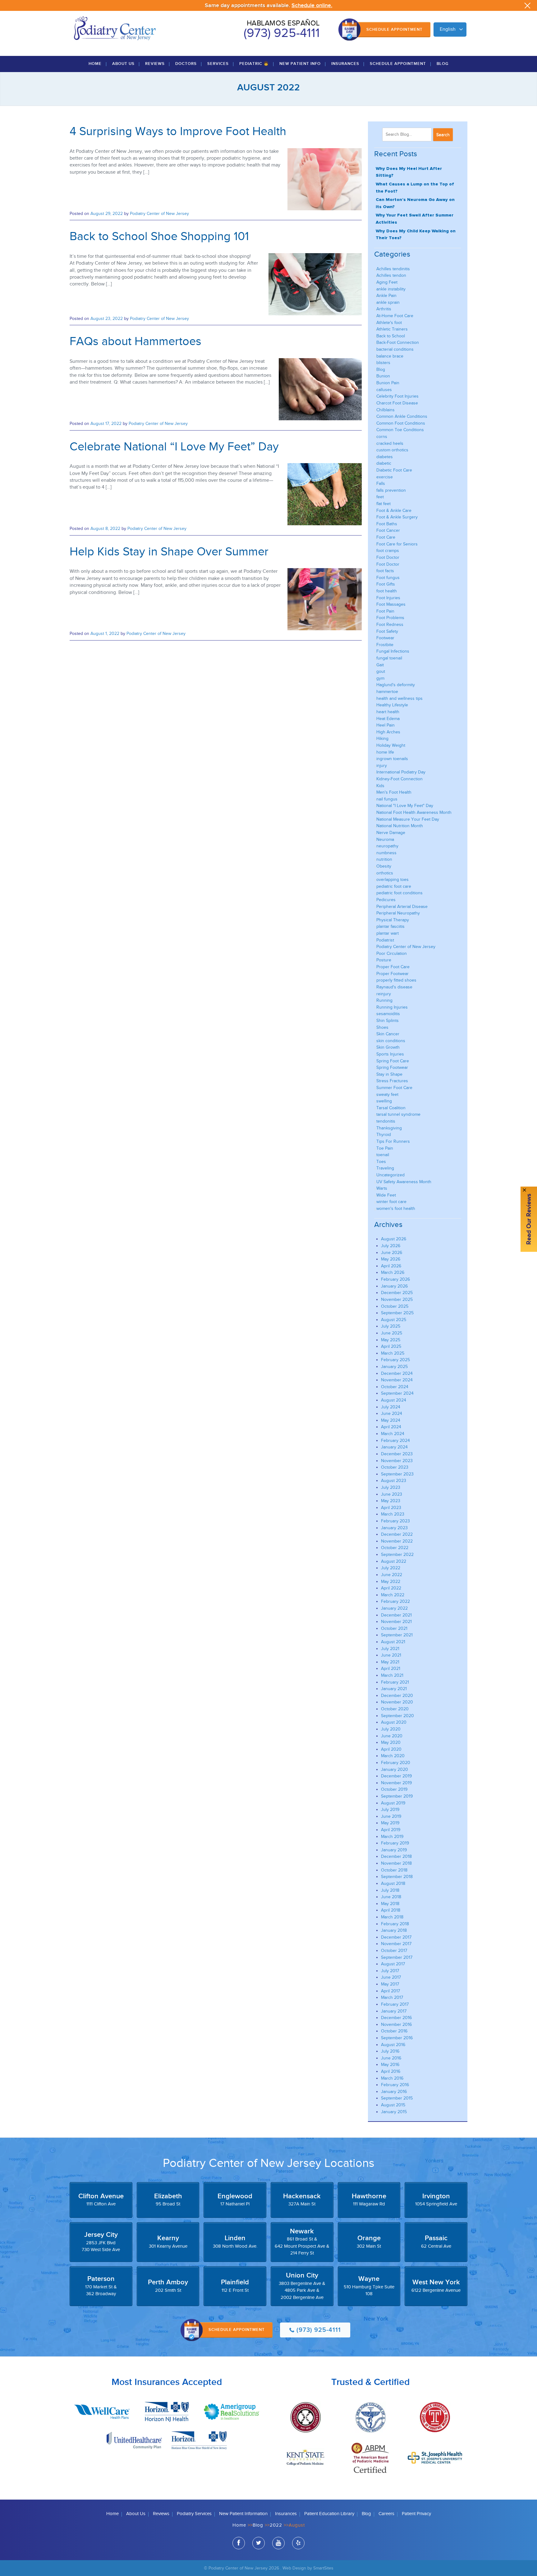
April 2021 (391, 1669)
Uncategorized (390, 1175)
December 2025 (397, 1293)
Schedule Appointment (395, 30)
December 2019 (396, 1776)
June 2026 (392, 1253)
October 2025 (395, 1306)
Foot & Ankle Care (394, 511)
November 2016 (396, 2024)
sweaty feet (387, 1094)
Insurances (345, 64)
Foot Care (386, 537)
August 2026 (394, 1239)
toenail (383, 1155)
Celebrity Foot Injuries (397, 396)
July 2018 (390, 1890)
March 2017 (392, 1997)
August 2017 (393, 1964)
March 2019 (392, 1837)
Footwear (385, 638)
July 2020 (391, 1729)
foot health (387, 591)
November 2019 (396, 1783)
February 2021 (395, 1682)
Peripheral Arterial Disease (402, 907)
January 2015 (394, 2112)
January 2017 (394, 2011)
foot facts (385, 571)
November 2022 (397, 1541)
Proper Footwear (392, 974)
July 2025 (391, 1326)
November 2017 (396, 1944)
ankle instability (391, 289)
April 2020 (391, 1749)
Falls (381, 483)
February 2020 (396, 1763)
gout (381, 671)
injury (382, 766)
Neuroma (385, 839)
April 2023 (391, 1508)
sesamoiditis (388, 1014)
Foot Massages (391, 604)
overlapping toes (392, 880)
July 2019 (390, 1810)
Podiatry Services (194, 2514)
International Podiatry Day (401, 772)
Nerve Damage (391, 833)
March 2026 (393, 1272)
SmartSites (323, 2568)
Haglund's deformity (396, 685)
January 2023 (394, 1528)
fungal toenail (389, 658)
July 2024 (391, 1407)
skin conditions (391, 1041)
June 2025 (392, 1333)
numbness (386, 853)
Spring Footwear (392, 1067)
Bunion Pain (388, 383)
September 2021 (397, 1635)
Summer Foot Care (394, 1088)
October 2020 (395, 1709)
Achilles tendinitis (393, 269)
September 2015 (397, 2098)
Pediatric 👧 (254, 64)
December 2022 (397, 1534)
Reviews (155, 64)
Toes (381, 1162)
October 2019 (394, 1789)
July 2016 (390, 2051)
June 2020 (392, 1736)
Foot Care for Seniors (397, 544)
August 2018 (393, 1883)
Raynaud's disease (394, 987)
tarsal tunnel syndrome (398, 1114)
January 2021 (394, 1689)
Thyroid (384, 1135)
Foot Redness (390, 625)
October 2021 (394, 1628)
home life (385, 752)
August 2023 (394, 1481)
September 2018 (397, 1877)
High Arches (388, 732)
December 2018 (396, 1856)
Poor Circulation (392, 953)
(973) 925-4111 (282, 33)
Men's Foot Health (394, 792)
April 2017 (390, 1991)
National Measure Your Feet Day (408, 819)
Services (218, 64)
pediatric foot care (394, 886)
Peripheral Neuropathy (398, 913)
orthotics (385, 873)
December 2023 (397, 1454)
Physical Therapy (393, 920)
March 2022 (393, 1595)
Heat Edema (388, 719)
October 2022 (395, 1548)
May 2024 (391, 1420)
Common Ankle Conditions (402, 416)
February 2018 (395, 1924)
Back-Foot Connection (398, 342)
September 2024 (397, 1393)
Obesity (384, 866)
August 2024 (394, 1400)
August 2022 (394, 1561)
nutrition (384, 859)
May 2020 (391, 1742)
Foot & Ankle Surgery (397, 517)
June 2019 (391, 1816)
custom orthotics (392, 450)
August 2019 (393, 1803)
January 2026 (394, 1286)
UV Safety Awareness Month (404, 1182)
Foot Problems (390, 618)
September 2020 (397, 1716)
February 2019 (395, 1843)
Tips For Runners (393, 1141)
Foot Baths (387, 524)
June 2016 (391, 2058)
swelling (384, 1101)
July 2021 (390, 1649)
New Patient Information (243, 2514)
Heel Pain (386, 725)
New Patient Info (300, 64)
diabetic (384, 463)
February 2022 (395, 1601)
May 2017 (390, 1984)
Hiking (382, 739)
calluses (384, 390)
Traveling (385, 1168)
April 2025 (391, 1346)
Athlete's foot (389, 323)
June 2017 (391, 1977)
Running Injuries (392, 1007)
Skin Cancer (388, 1034)
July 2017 (390, 1971)
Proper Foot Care (393, 967)
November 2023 (397, 1461)
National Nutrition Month (400, 826)
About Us (123, 64)
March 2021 (392, 1675)
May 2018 (390, 1904)
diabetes (385, 457)
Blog (443, 64)
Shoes (382, 1027)
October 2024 (395, 1387)
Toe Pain (385, 1148)
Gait (380, 665)
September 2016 (397, 2038)
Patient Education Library (329, 2514)
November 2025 (397, 1299)
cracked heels (390, 443)
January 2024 (394, 1447)
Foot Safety (387, 631)
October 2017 (394, 1951)
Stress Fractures (392, 1081)
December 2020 (397, 1696)
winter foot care (391, 1202)
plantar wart (388, 933)
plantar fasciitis (390, 926)
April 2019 (391, 1830)
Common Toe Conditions (400, 430)
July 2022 (391, 1568)
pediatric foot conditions (399, 893)
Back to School (391, 336)
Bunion (383, 376)
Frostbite (385, 645)
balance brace (390, 356)
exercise (385, 477)
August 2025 (394, 1320)
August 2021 (393, 1642)
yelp (298, 2543)
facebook (239, 2543)
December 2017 (396, 1937)
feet (380, 497)
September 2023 (397, 1474)
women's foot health (396, 1208)
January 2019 (394, 1850)
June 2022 (392, 1575)
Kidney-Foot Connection (399, 779)
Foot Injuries (388, 598)
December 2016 (396, 2018)
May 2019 (390, 1823)
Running (384, 1000)
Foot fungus (388, 578)
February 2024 (395, 1441)
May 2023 (391, 1501)
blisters (383, 363)
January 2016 (394, 2092)
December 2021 (396, 1615)
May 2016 (390, 2065)
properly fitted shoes (396, 980)
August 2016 (393, 2045)
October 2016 (394, 2031)
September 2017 (397, 1957)
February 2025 (395, 1360)
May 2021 (390, 1662)
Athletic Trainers (392, 329)
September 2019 (397, 1796)
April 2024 (391, 1427)
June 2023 (392, 1494)
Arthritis (384, 309)
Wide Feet (386, 1195)
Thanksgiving (389, 1128)
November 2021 (396, 1622)
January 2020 (395, 1769)
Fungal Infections (393, 651)
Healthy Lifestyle (392, 705)
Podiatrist (385, 940)
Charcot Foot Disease (397, 403)
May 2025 (391, 1340)
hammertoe (387, 692)
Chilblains (386, 410)
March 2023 (393, 1514)
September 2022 (397, 1555)
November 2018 (396, 1863)
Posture (384, 960)
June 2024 (392, 1413)
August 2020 (394, 1722)
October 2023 (395, 1467)
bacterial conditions (395, 349)
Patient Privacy (416, 2514)
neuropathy (387, 846)
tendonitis (386, 1121)
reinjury (384, 994)
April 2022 (391, 1588)
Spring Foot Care (393, 1061)
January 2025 (394, 1367)
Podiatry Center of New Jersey (159, 214)
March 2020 (393, 1756)
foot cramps (388, 551)
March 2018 (392, 1917)
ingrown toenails (392, 759)
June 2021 (391, 1655)
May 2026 (391, 1259)
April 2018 (391, 1910)
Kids (380, 786)
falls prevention (391, 490)
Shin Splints (388, 1021)
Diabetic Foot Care (394, 470)
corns (382, 437)
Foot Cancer (388, 530)
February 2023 (395, 1521)
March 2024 (393, 1434)
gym (380, 678)
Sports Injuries (390, 1054)
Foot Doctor (388, 557)
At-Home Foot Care (395, 316)
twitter (259, 2543)
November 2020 (397, 1702)
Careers (386, 2514)
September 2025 (397, 1313)
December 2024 (397, 1373)
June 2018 (391, 1897)
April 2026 (391, 1266)
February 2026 (395, 1279)
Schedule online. (312, 5)
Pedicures (386, 900)
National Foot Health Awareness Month (414, 812)
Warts (382, 1188)
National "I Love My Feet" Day (405, 806)
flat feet (383, 504)
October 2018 (394, 1870)
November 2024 (397, 1380)
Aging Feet (387, 282)
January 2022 (394, 1608)
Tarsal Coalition (391, 1108)
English (448, 29)
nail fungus (387, 799)
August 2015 (393, 2105)
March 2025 (393, 1353)
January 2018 (394, 1930)
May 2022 (391, 1582)
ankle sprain (388, 302)
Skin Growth (388, 1047)
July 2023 (391, 1487)
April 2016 (391, 2071)
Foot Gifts (386, 584)
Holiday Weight (391, 745)
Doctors (186, 64)
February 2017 (395, 2004)
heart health (388, 712)
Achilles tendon (391, 275)
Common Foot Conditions (401, 423)
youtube (278, 2543)
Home (95, 64)
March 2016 (392, 2078)
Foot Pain (385, 611)
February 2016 (395, 2085)
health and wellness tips (399, 698)
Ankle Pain (386, 296)
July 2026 (391, 1246)
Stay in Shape (389, 1074)
